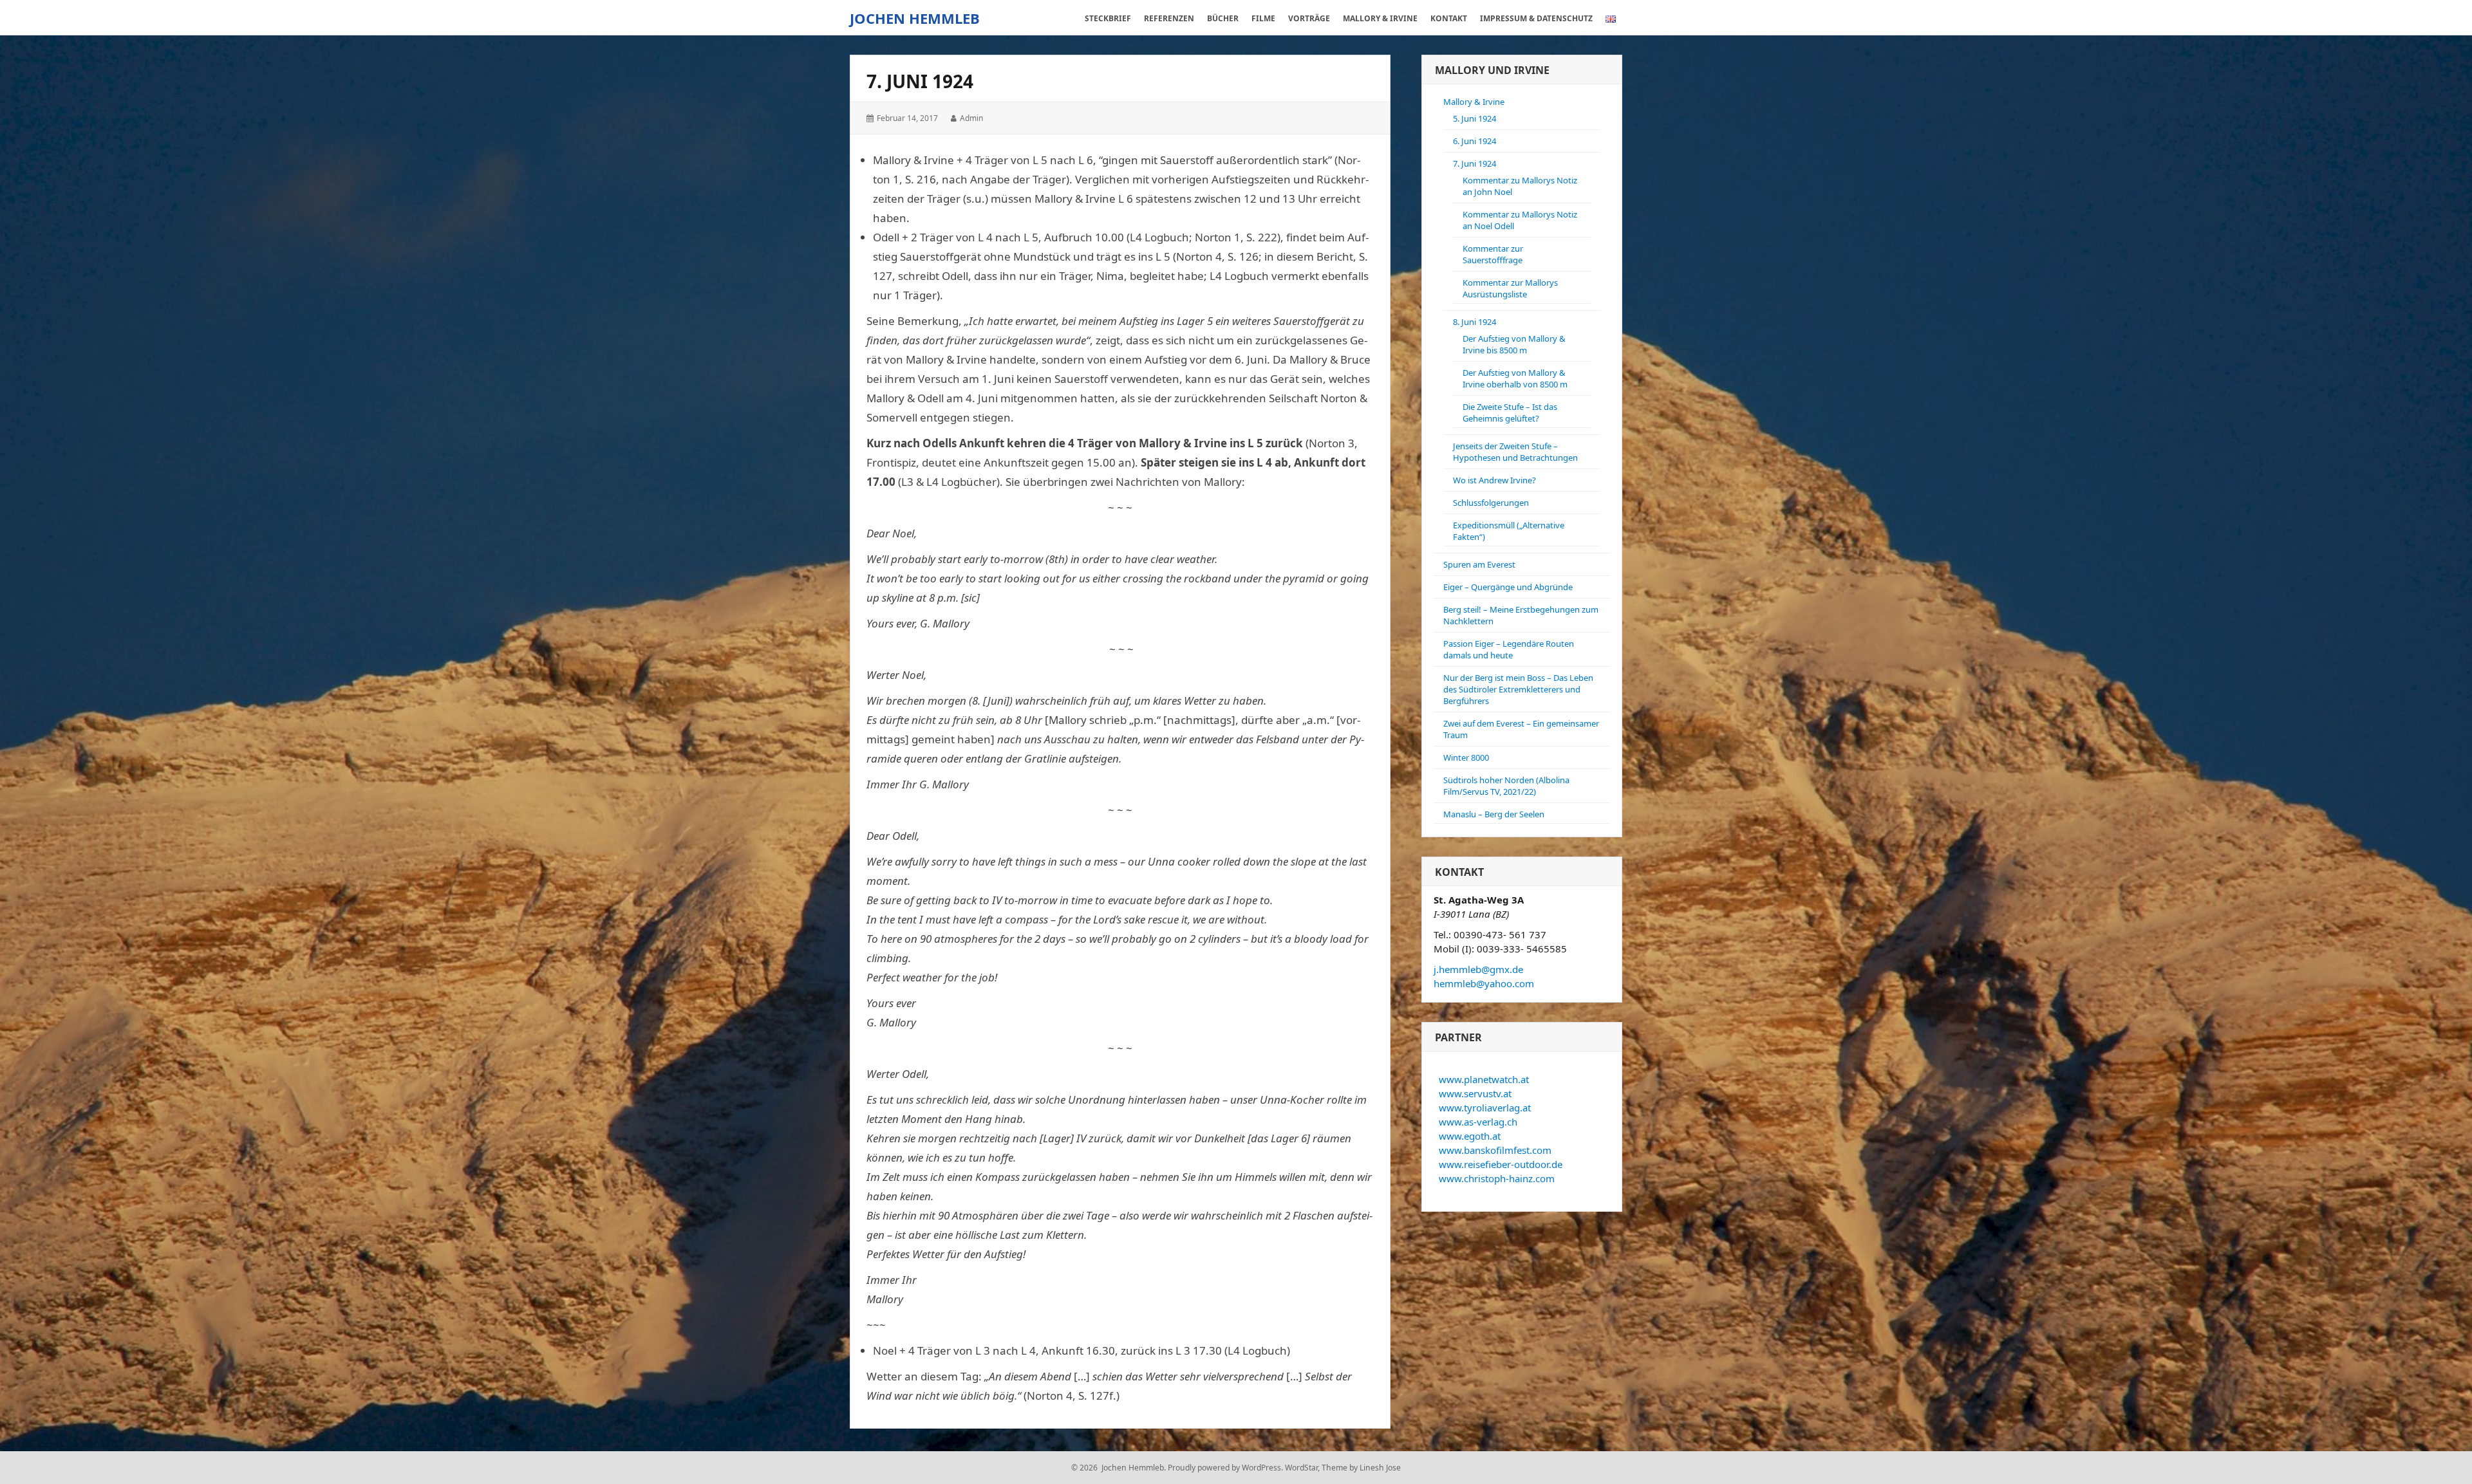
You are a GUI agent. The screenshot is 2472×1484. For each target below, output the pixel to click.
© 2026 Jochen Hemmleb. (1119, 1468)
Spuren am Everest (1479, 564)
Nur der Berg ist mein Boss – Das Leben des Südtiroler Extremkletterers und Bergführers (1518, 689)
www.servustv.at (1475, 1093)
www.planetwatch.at (1484, 1079)
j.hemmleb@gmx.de (1478, 969)
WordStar (1301, 1468)
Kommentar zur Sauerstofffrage (1493, 254)
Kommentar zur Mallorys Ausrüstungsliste (1510, 288)
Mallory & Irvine (1474, 102)
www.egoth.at (1470, 1136)
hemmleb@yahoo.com (1484, 983)
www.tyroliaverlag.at (1485, 1108)
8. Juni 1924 (1475, 322)
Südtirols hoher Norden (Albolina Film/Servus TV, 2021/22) (1506, 786)
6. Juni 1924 (1475, 141)
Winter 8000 (1466, 757)
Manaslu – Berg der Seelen (1494, 814)
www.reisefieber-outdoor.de (1501, 1164)
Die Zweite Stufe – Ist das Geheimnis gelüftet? (1510, 413)
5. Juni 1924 (1475, 118)
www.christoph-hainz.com (1497, 1178)
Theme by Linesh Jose (1361, 1468)
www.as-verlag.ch (1478, 1122)
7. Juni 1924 (1475, 163)
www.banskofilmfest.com (1495, 1150)
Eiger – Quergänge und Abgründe (1508, 587)
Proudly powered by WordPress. (1225, 1468)
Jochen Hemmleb (915, 18)
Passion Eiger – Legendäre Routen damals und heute (1509, 649)
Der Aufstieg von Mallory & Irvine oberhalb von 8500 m (1515, 378)
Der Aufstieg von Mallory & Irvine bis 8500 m (1514, 344)
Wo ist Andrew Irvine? (1494, 480)
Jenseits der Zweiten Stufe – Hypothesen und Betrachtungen (1515, 452)
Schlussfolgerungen (1491, 503)
